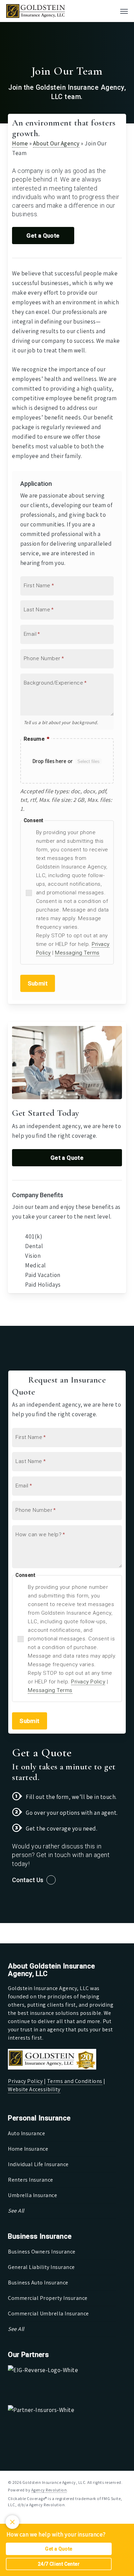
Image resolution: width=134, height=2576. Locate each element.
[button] (124, 11)
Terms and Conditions (75, 2081)
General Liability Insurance (41, 2267)
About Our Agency (56, 143)
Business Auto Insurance (38, 2283)
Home (20, 143)
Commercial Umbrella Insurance (48, 2313)
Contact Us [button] (28, 1880)
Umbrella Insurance (32, 2195)
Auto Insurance (26, 2133)
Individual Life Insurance (38, 2164)
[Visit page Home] (36, 11)
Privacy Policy (88, 1682)
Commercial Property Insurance (48, 2298)
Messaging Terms (77, 953)
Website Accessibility (34, 2089)
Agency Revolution (49, 2490)
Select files (88, 761)
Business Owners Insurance (42, 2252)
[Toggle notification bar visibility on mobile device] (12, 2522)
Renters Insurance (31, 2180)
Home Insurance (28, 2149)
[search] (110, 11)
